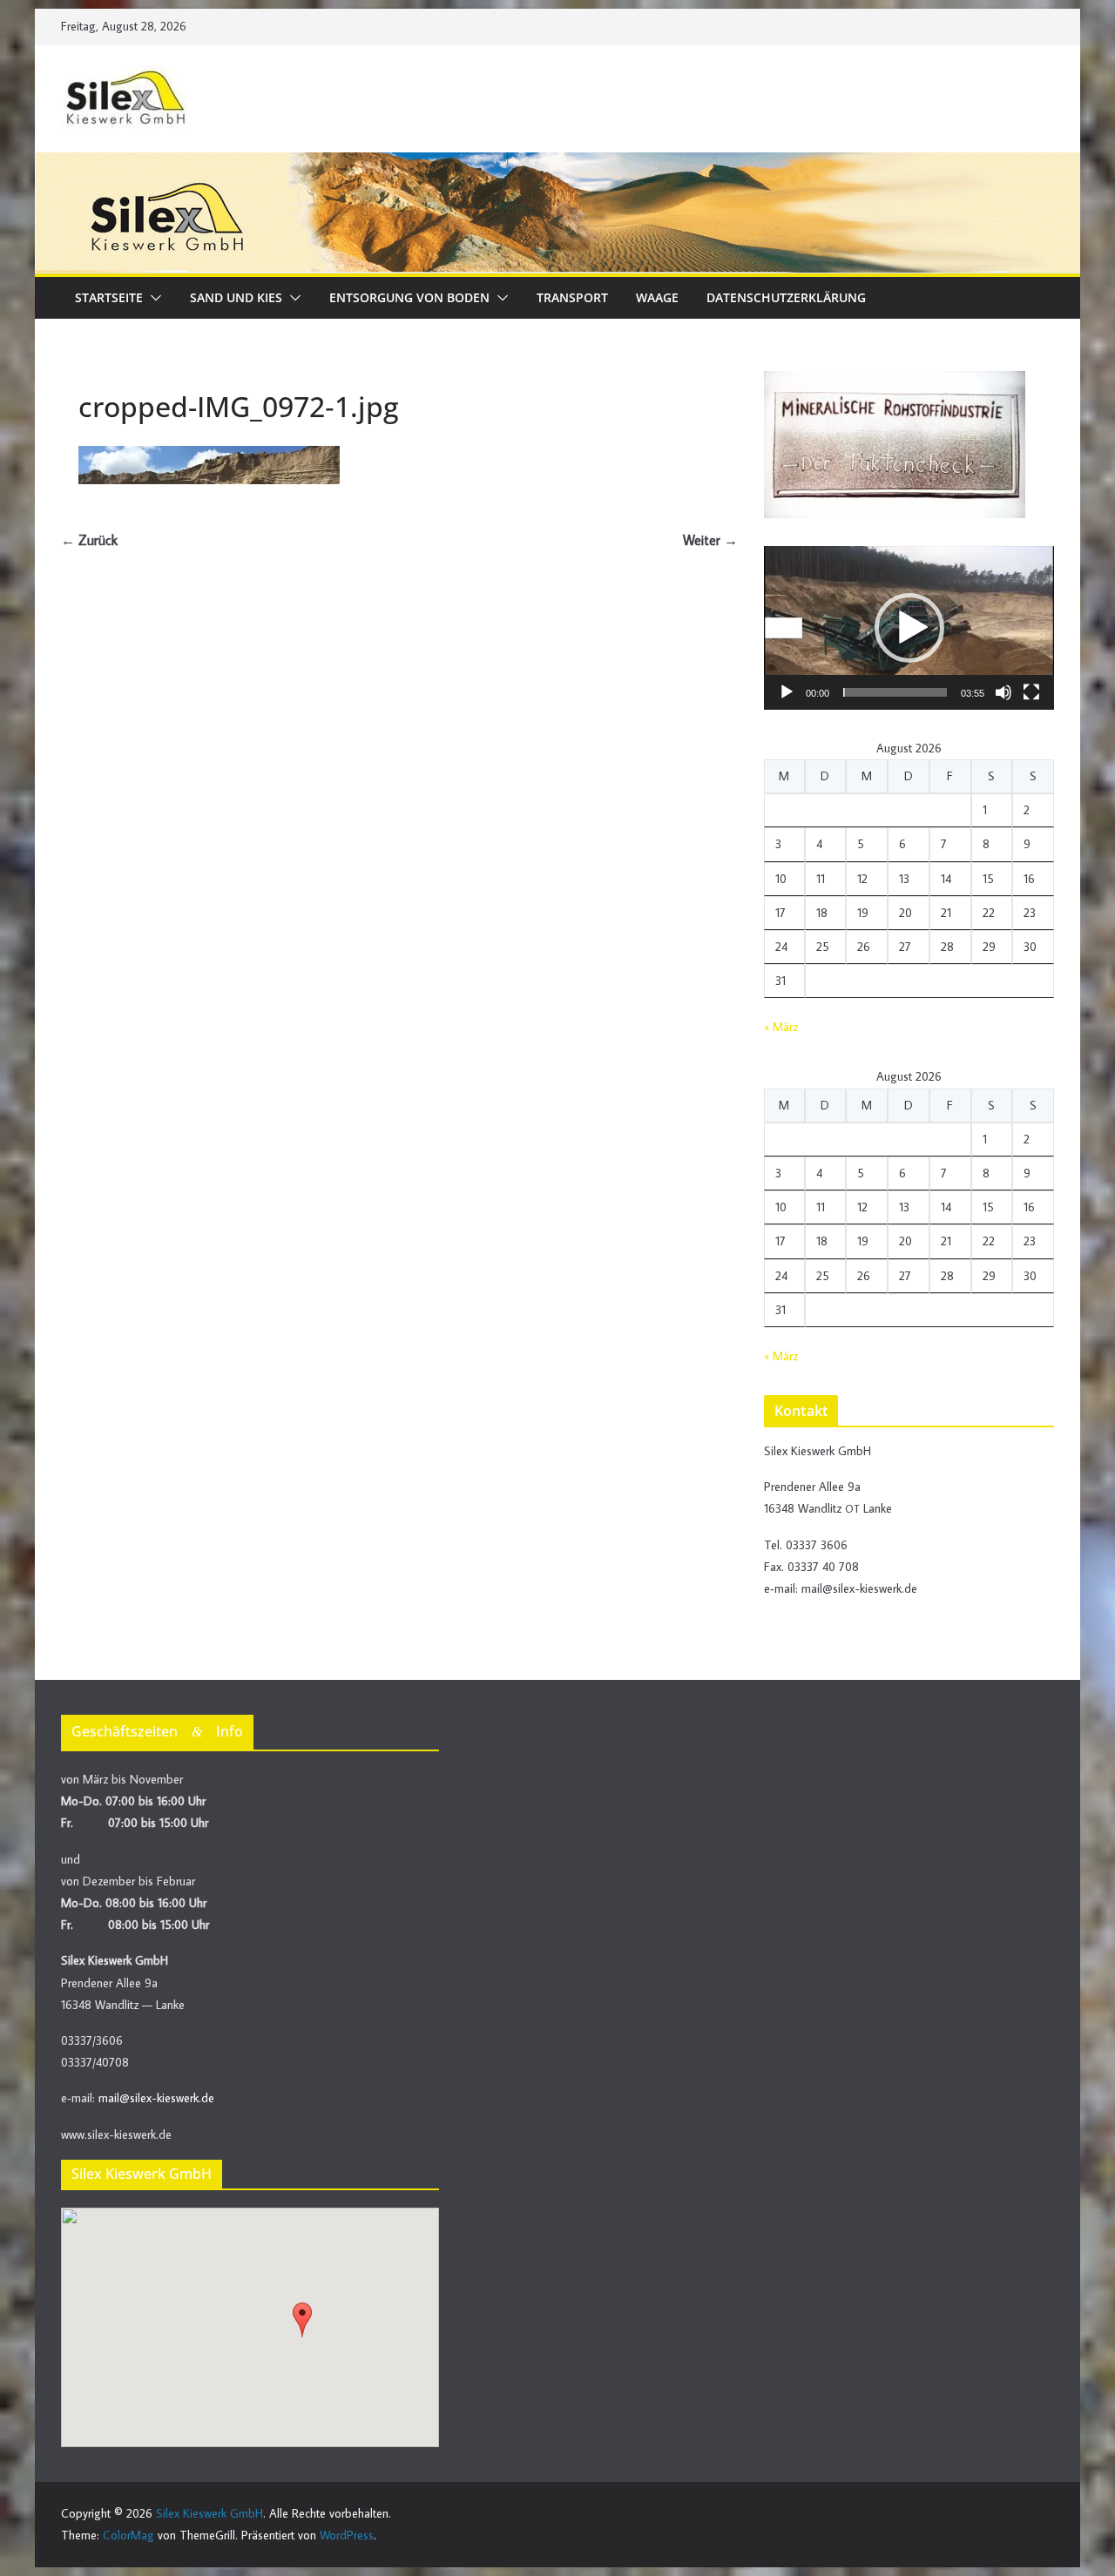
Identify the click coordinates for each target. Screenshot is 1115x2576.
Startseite (109, 297)
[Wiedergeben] (787, 692)
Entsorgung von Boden (409, 297)
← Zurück (89, 540)
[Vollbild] (1031, 692)
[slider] (895, 692)
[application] (909, 628)
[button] (152, 298)
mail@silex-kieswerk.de (156, 2098)
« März (781, 1027)
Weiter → (710, 540)
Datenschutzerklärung (786, 297)
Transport (572, 297)
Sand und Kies (236, 297)
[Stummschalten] (1003, 692)
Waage (657, 297)
